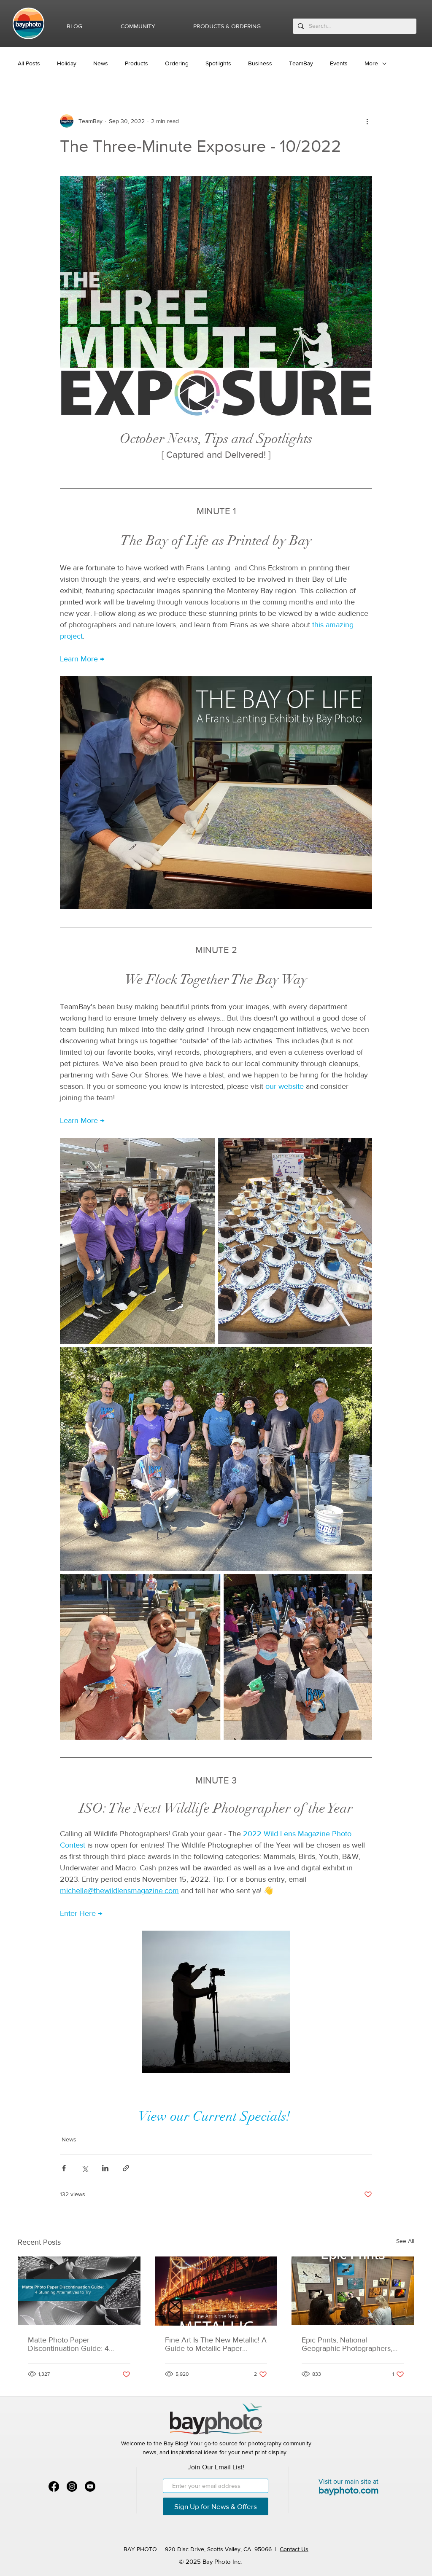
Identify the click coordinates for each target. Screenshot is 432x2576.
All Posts (29, 63)
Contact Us (294, 2549)
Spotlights (218, 63)
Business (260, 63)
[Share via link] (126, 2168)
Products (136, 63)
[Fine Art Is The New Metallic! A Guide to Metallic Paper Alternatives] (216, 2291)
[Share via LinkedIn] (105, 2168)
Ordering (177, 63)
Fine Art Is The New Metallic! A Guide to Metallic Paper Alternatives (216, 2344)
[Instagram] (72, 2486)
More (371, 63)
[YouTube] (90, 2486)
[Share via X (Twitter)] (85, 2168)
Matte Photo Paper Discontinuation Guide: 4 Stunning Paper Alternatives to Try (78, 2344)
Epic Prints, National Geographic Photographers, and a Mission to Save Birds (347, 2344)
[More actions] (367, 121)
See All (405, 2241)
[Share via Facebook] (64, 2168)
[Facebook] (54, 2486)
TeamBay (301, 63)
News (101, 63)
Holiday (67, 63)
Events (339, 63)
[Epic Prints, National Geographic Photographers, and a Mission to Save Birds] (353, 2291)
